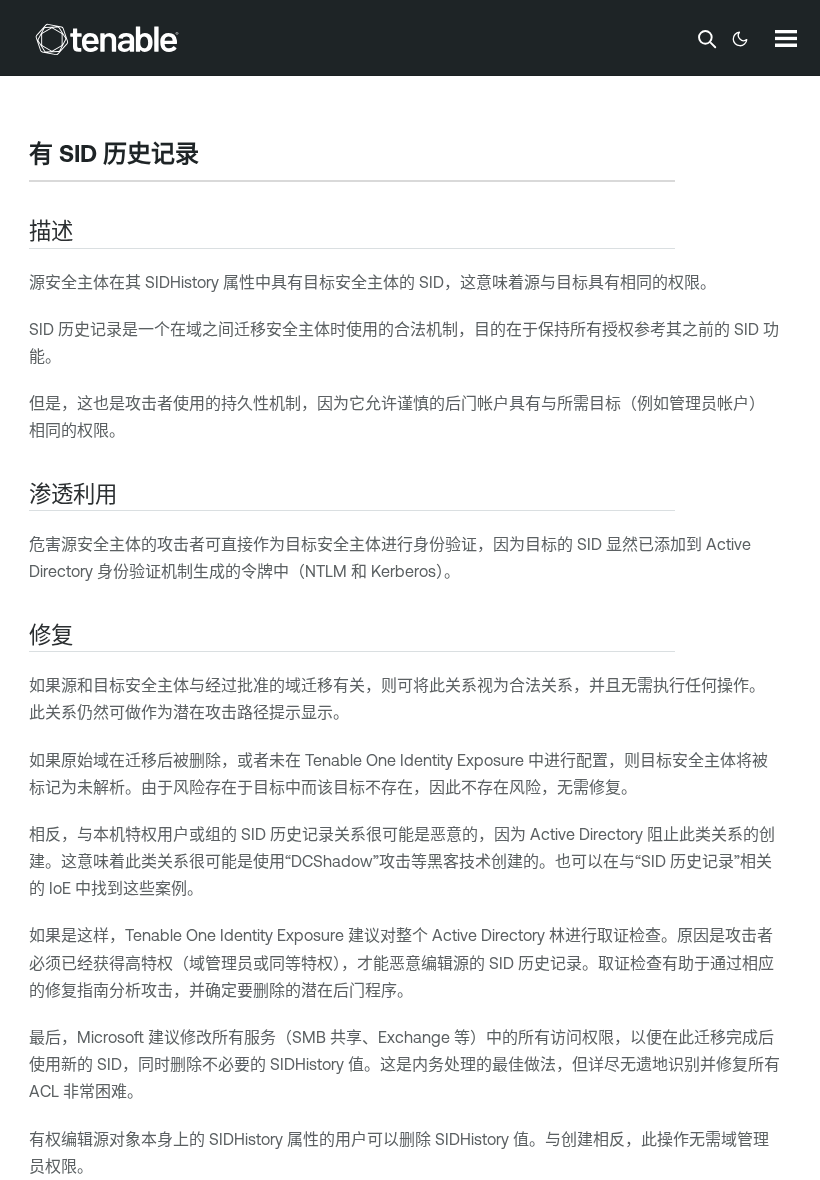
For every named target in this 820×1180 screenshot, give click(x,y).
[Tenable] (107, 39)
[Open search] (707, 39)
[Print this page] (216, 156)
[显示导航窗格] (786, 38)
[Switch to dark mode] (740, 39)
